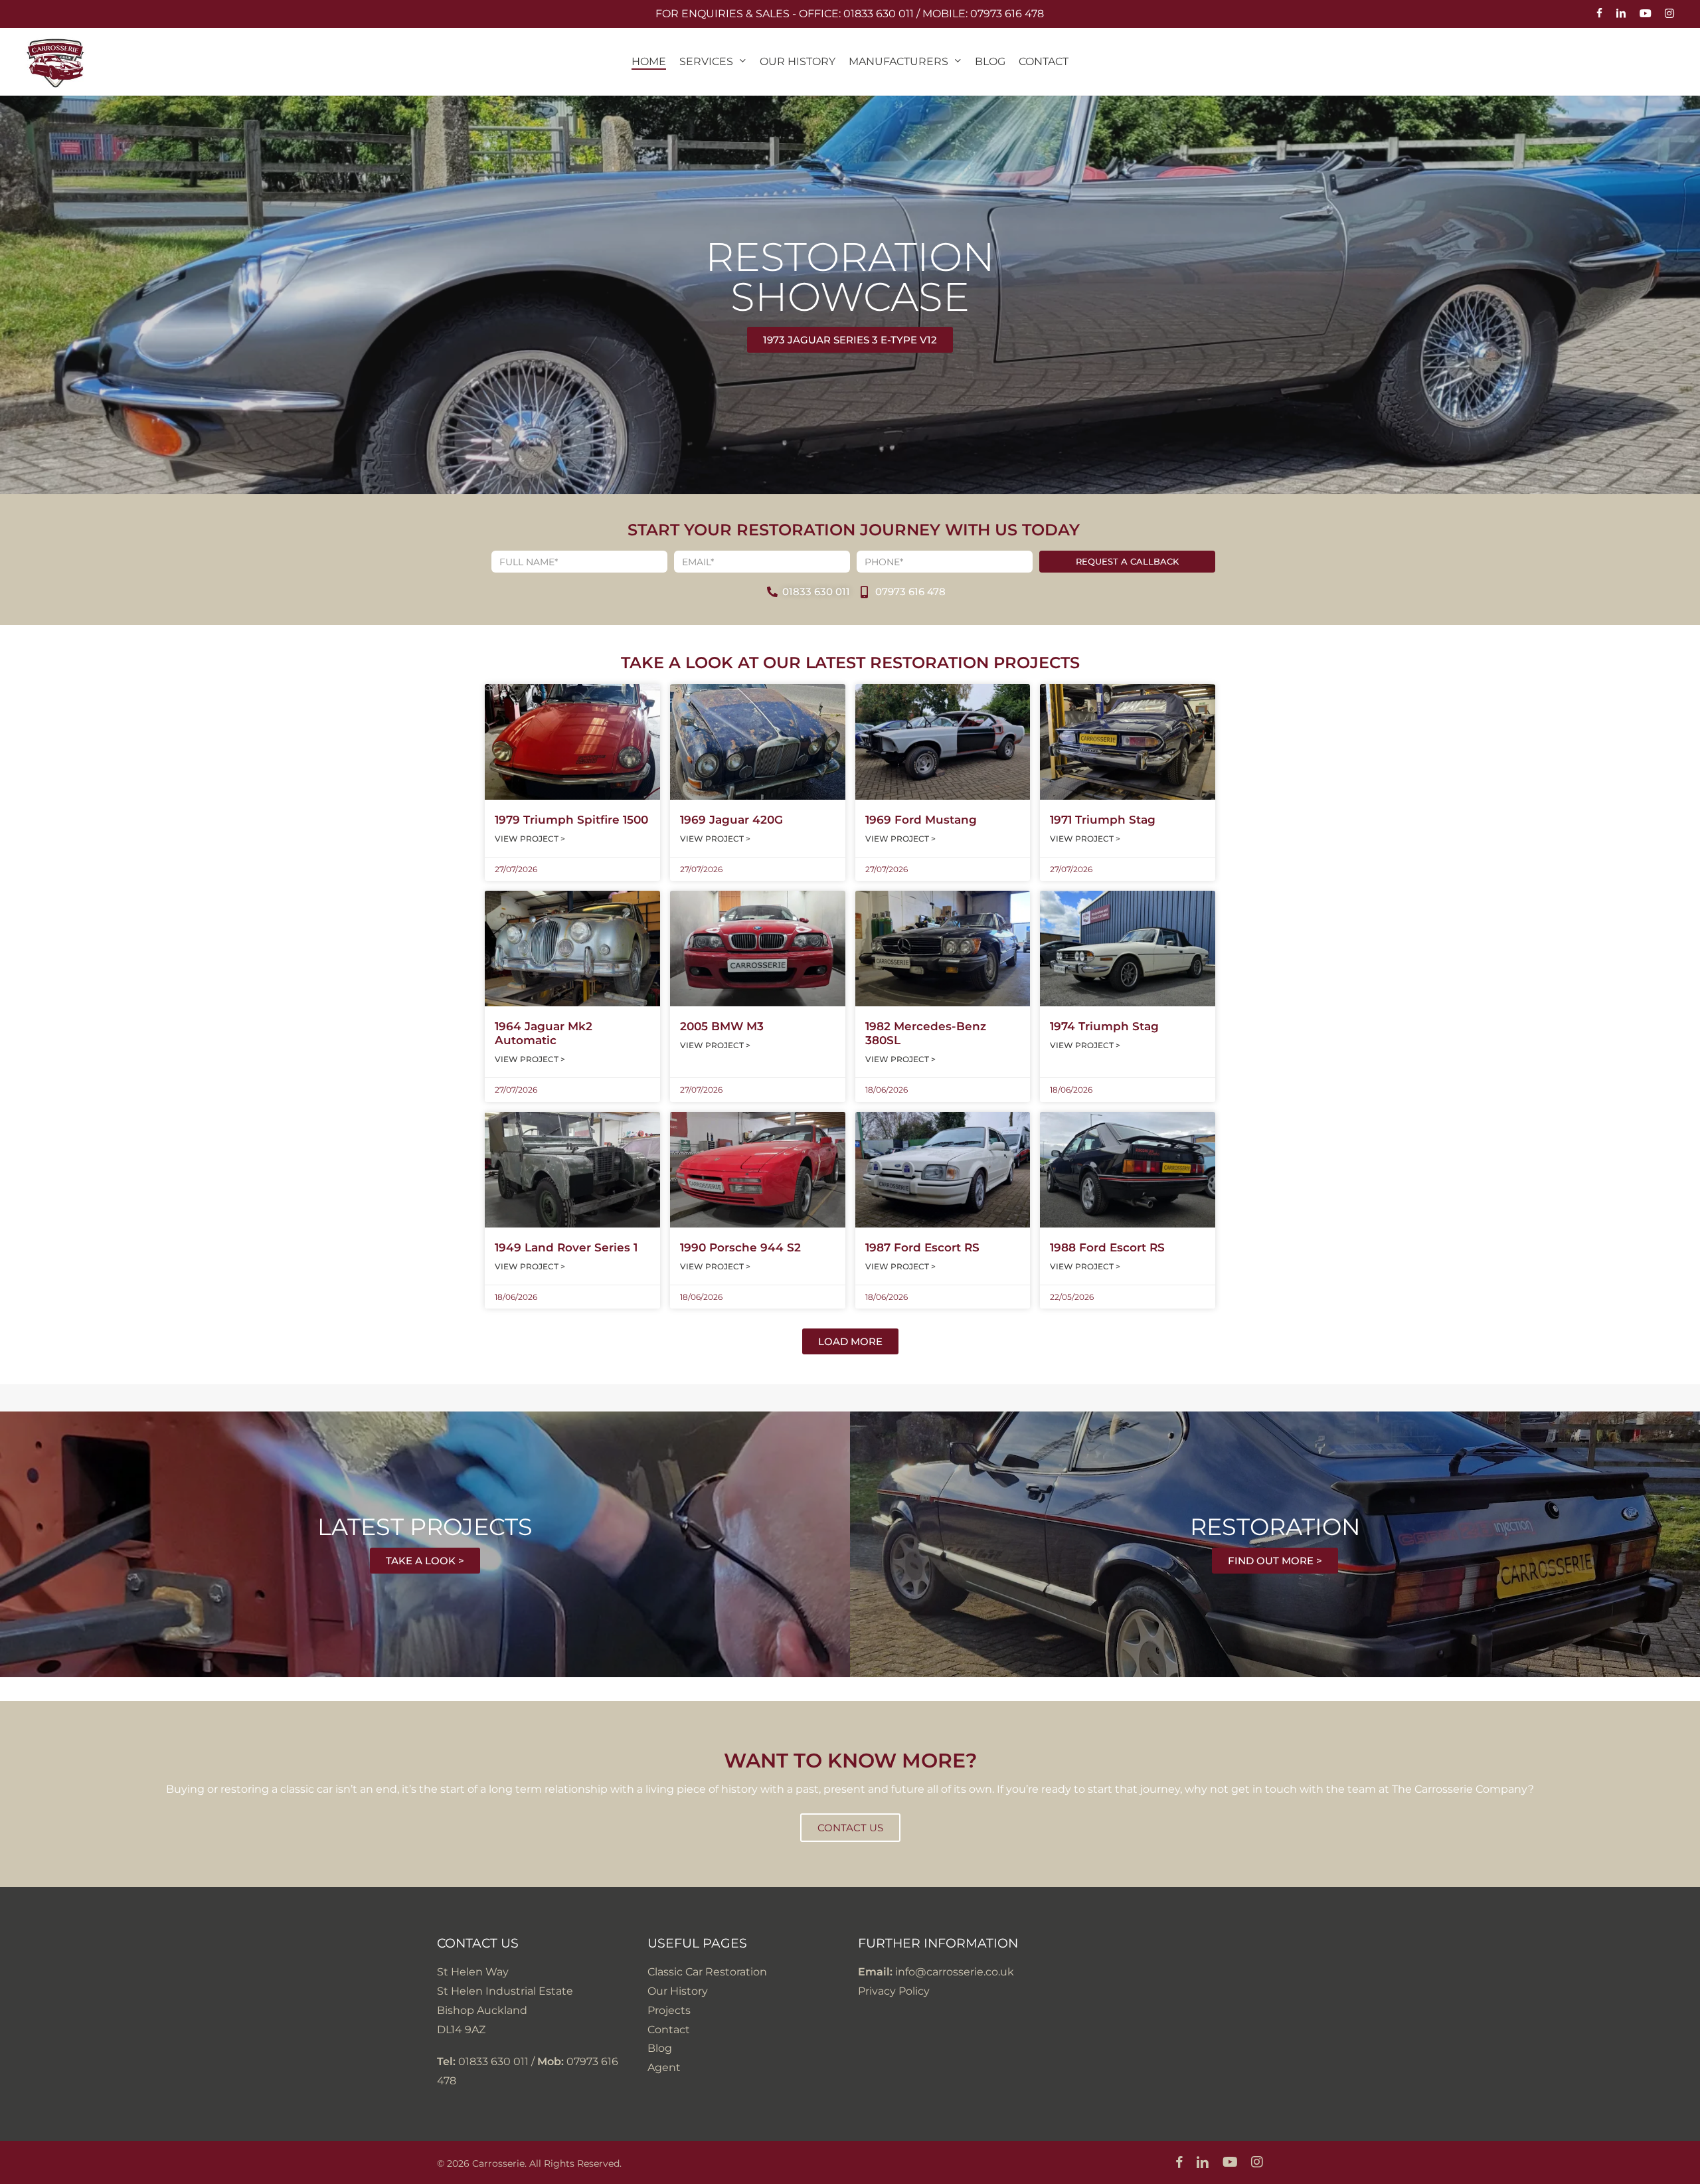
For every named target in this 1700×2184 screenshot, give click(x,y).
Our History (678, 1991)
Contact (669, 2030)
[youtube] (1646, 14)
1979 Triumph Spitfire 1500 (571, 820)
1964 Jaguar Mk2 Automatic (544, 1033)
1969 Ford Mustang (921, 820)
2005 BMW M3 (722, 1026)
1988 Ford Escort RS (1107, 1247)
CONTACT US (850, 1828)
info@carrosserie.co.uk (955, 1972)
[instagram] (1669, 14)
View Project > (530, 839)
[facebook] (1599, 14)
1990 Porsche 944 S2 (740, 1247)
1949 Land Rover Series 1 (566, 1247)
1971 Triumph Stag (1103, 820)
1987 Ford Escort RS (922, 1247)
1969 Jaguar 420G (731, 820)
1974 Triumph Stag (1104, 1026)
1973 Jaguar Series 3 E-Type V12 (850, 340)
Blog (660, 2048)
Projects (669, 2010)
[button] (850, 1341)
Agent (664, 2067)
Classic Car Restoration (707, 1972)
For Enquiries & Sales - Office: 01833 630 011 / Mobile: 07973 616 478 (850, 14)
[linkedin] (1621, 14)
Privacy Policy (894, 1991)
